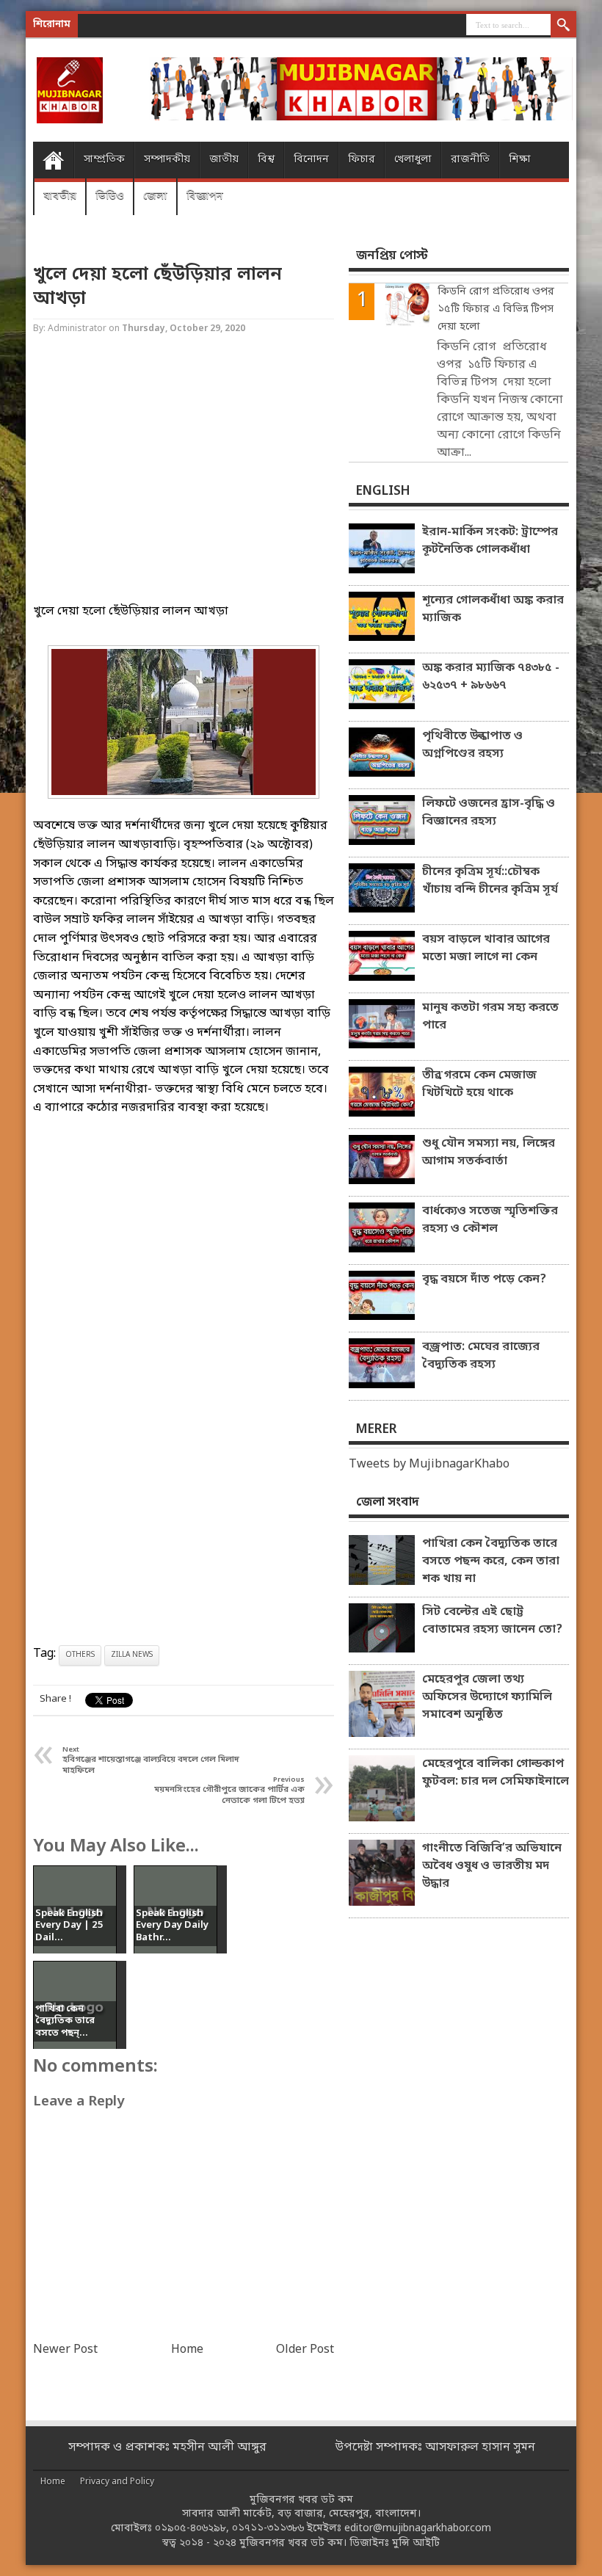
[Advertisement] (184, 482)
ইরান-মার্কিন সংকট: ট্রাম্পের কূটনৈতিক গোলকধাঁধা (490, 541)
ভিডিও (110, 196)
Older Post (305, 2350)
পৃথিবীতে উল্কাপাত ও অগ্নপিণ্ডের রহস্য (472, 745)
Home (53, 160)
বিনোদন (311, 160)
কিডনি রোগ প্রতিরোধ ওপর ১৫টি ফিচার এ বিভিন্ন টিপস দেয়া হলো (496, 309)
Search (563, 26)
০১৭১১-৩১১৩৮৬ (268, 2529)
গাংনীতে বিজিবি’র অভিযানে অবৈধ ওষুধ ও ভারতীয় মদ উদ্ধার (492, 1866)
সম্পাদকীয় (167, 160)
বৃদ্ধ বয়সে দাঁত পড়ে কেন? (484, 1280)
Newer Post (65, 2350)
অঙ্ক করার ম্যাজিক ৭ (171, 25)
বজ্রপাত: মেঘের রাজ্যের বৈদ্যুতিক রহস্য (481, 1356)
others (80, 1655)
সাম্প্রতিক (104, 160)
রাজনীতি (470, 160)
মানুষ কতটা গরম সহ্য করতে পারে (490, 1017)
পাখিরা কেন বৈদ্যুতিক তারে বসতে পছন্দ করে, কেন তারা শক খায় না (491, 1561)
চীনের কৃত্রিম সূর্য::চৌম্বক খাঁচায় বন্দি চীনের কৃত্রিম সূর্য (490, 881)
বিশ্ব (266, 160)
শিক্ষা (520, 160)
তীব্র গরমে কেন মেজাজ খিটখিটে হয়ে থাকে (479, 1084)
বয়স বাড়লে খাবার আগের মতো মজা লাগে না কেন (486, 948)
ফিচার (362, 160)
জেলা (155, 196)
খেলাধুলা (413, 160)
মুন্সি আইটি (416, 2543)
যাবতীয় (60, 196)
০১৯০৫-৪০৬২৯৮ (191, 2529)
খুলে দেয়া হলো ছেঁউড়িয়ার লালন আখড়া (157, 287)
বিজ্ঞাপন (205, 196)
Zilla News (132, 1655)
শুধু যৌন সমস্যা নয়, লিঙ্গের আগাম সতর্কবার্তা (489, 1153)
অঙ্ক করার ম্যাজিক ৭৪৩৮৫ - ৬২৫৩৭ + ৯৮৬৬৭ (491, 677)
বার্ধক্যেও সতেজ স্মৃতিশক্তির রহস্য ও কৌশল (490, 1220)
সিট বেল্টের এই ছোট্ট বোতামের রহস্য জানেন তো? (492, 1621)
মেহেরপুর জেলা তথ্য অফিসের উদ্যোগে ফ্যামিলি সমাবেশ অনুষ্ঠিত (487, 1697)
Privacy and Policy (117, 2482)
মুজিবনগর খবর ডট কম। (293, 2543)
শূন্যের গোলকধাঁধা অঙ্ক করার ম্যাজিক (493, 609)
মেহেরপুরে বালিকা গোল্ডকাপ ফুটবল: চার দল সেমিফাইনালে (496, 1773)
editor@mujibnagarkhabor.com (418, 2529)
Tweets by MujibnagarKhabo (429, 1465)
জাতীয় (224, 160)
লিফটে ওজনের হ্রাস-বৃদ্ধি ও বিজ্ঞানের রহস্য (489, 813)
